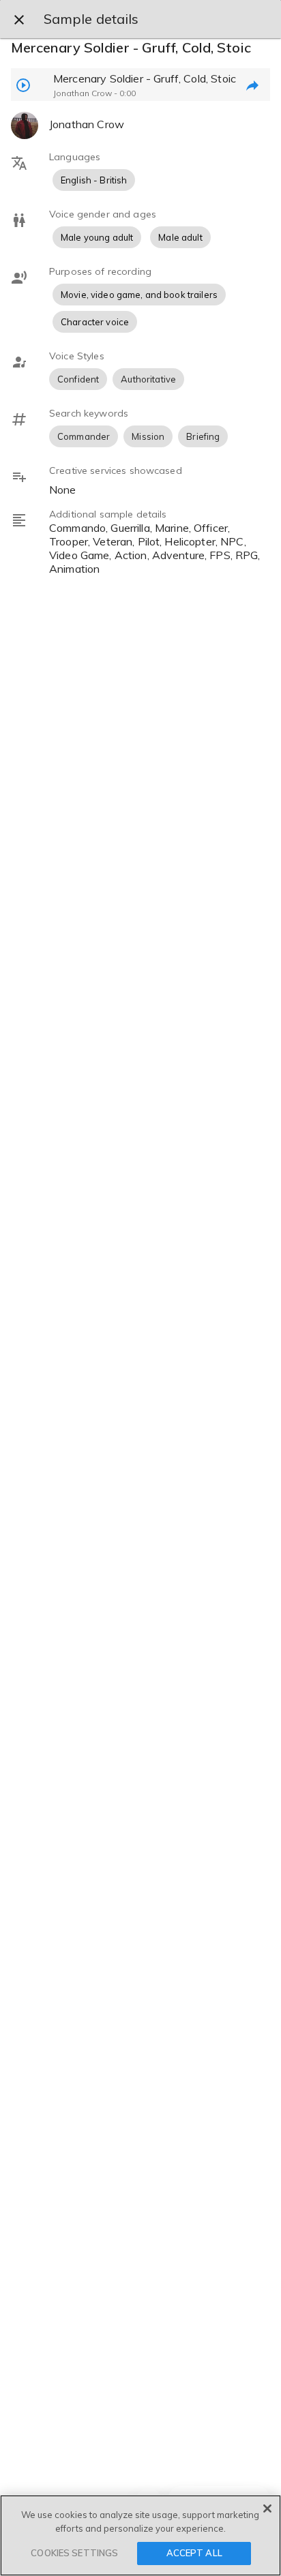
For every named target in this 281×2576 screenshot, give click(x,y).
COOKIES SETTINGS (74, 2553)
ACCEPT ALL (194, 2553)
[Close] (267, 2508)
